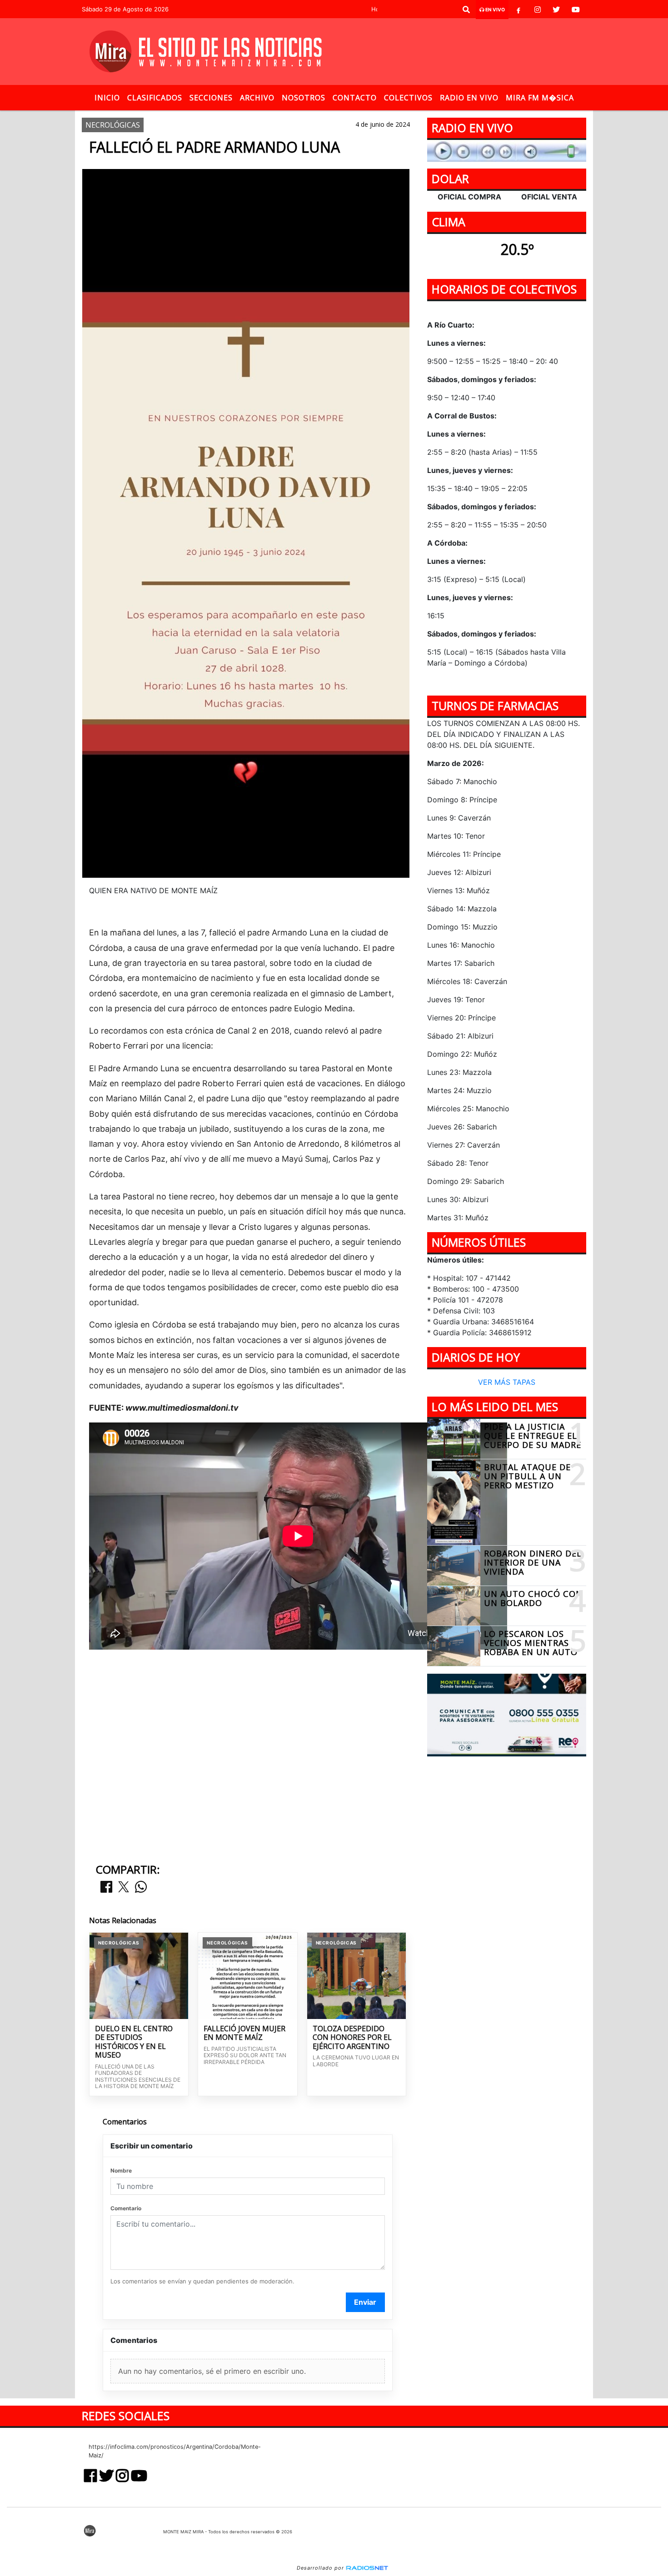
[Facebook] (518, 10)
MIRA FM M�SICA (540, 98)
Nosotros (304, 98)
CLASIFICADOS (155, 98)
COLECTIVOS (408, 98)
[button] (466, 10)
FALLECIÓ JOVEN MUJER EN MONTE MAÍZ (244, 2033)
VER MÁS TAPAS (507, 1382)
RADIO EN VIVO (469, 98)
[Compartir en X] (124, 1887)
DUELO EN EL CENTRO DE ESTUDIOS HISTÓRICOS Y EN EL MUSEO (134, 2042)
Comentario (126, 2208)
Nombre (121, 2171)
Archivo (257, 98)
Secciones (211, 98)
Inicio (107, 98)
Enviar (365, 2302)
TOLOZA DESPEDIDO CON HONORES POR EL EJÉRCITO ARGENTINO (352, 2038)
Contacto (355, 98)
